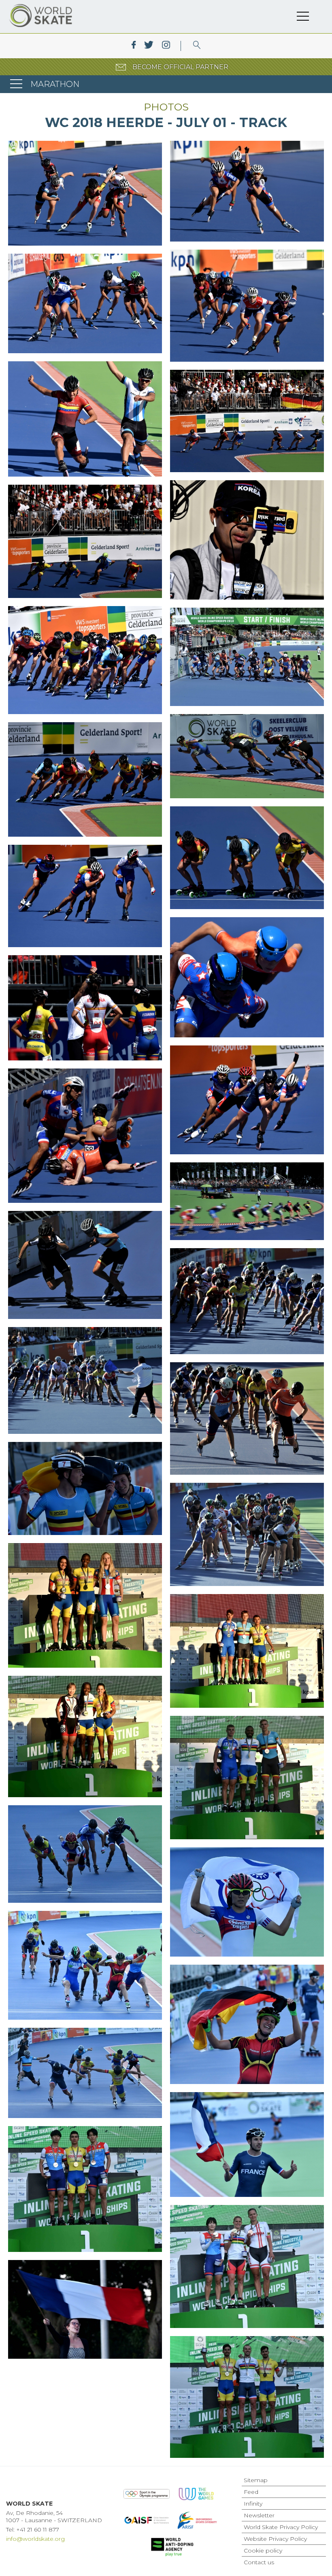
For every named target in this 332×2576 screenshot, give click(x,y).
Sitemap (256, 2480)
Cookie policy (263, 2551)
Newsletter (259, 2515)
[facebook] (134, 46)
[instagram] (166, 46)
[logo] (197, 46)
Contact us (259, 2562)
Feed (251, 2492)
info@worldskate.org (35, 2539)
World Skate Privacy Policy (281, 2527)
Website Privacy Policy (275, 2539)
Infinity (253, 2504)
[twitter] (149, 46)
